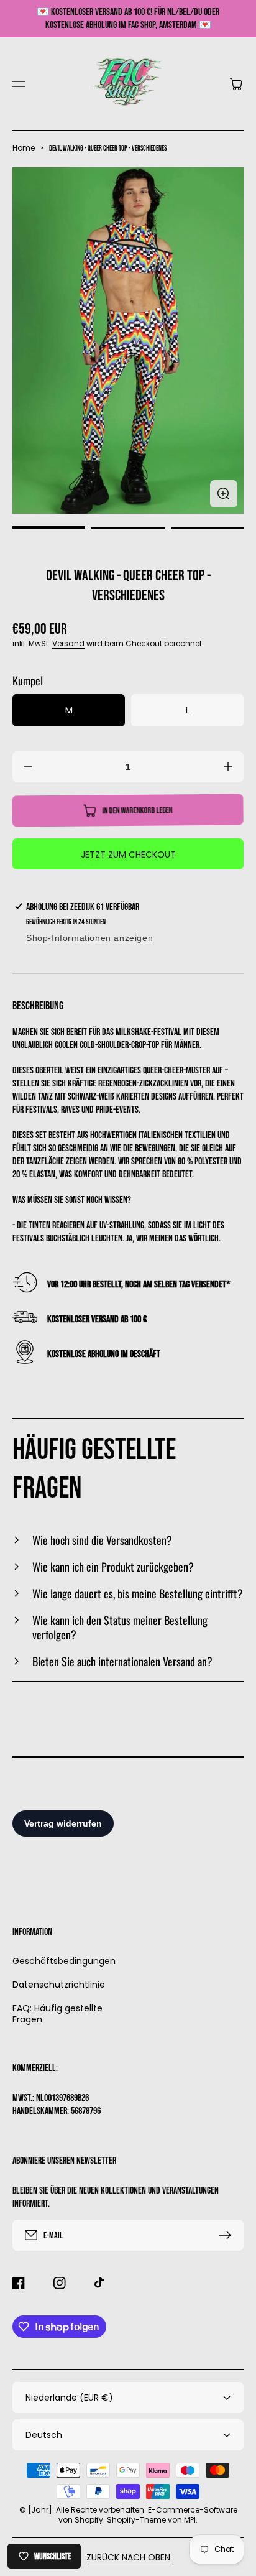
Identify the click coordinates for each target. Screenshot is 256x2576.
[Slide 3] (207, 528)
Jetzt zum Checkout (128, 855)
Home (24, 148)
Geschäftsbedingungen (64, 1961)
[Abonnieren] (228, 2235)
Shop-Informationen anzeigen (89, 938)
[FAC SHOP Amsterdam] (128, 84)
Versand (68, 643)
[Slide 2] (128, 528)
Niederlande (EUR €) (69, 2398)
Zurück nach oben (128, 2557)
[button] (19, 84)
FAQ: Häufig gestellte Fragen (57, 2013)
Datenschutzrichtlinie (59, 1985)
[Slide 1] (49, 528)
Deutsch (44, 2435)
